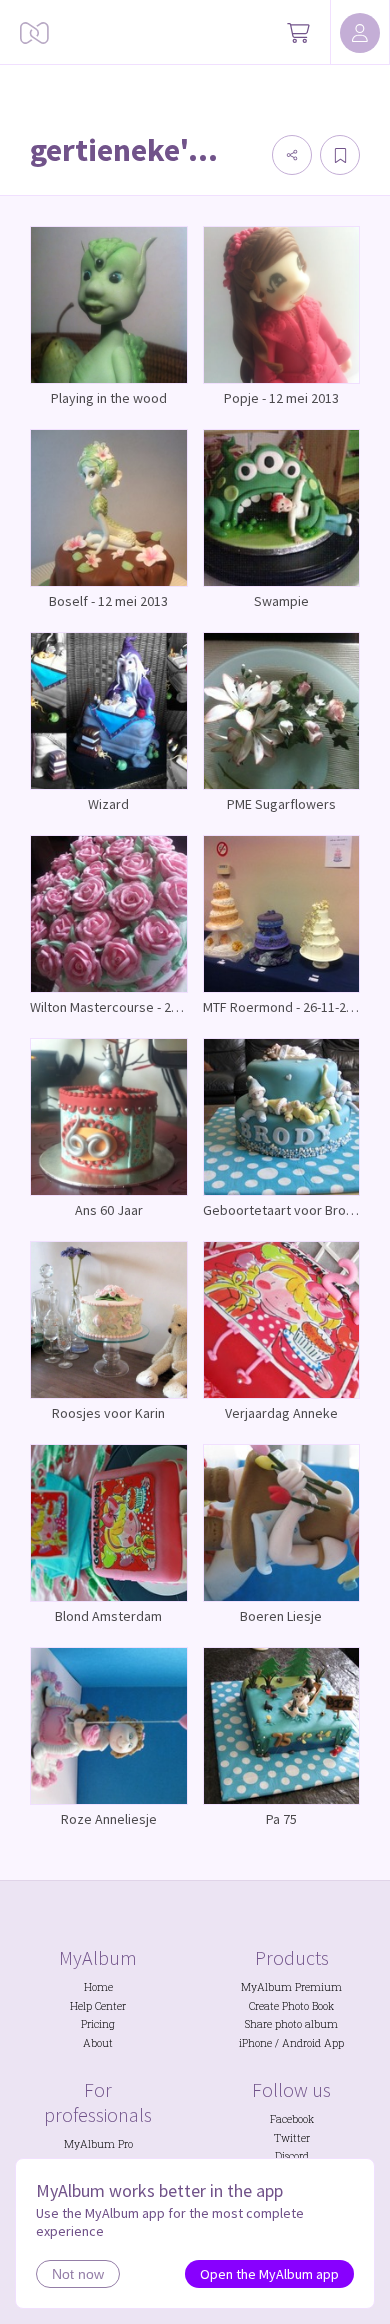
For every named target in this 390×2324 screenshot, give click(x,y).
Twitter (292, 2138)
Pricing (98, 2024)
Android (301, 2043)
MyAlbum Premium (291, 1987)
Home (98, 1987)
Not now (78, 2274)
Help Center (98, 2006)
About (98, 2043)
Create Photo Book (291, 2006)
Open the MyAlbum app (269, 2274)
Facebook (292, 2119)
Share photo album (291, 2024)
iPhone (255, 2043)
